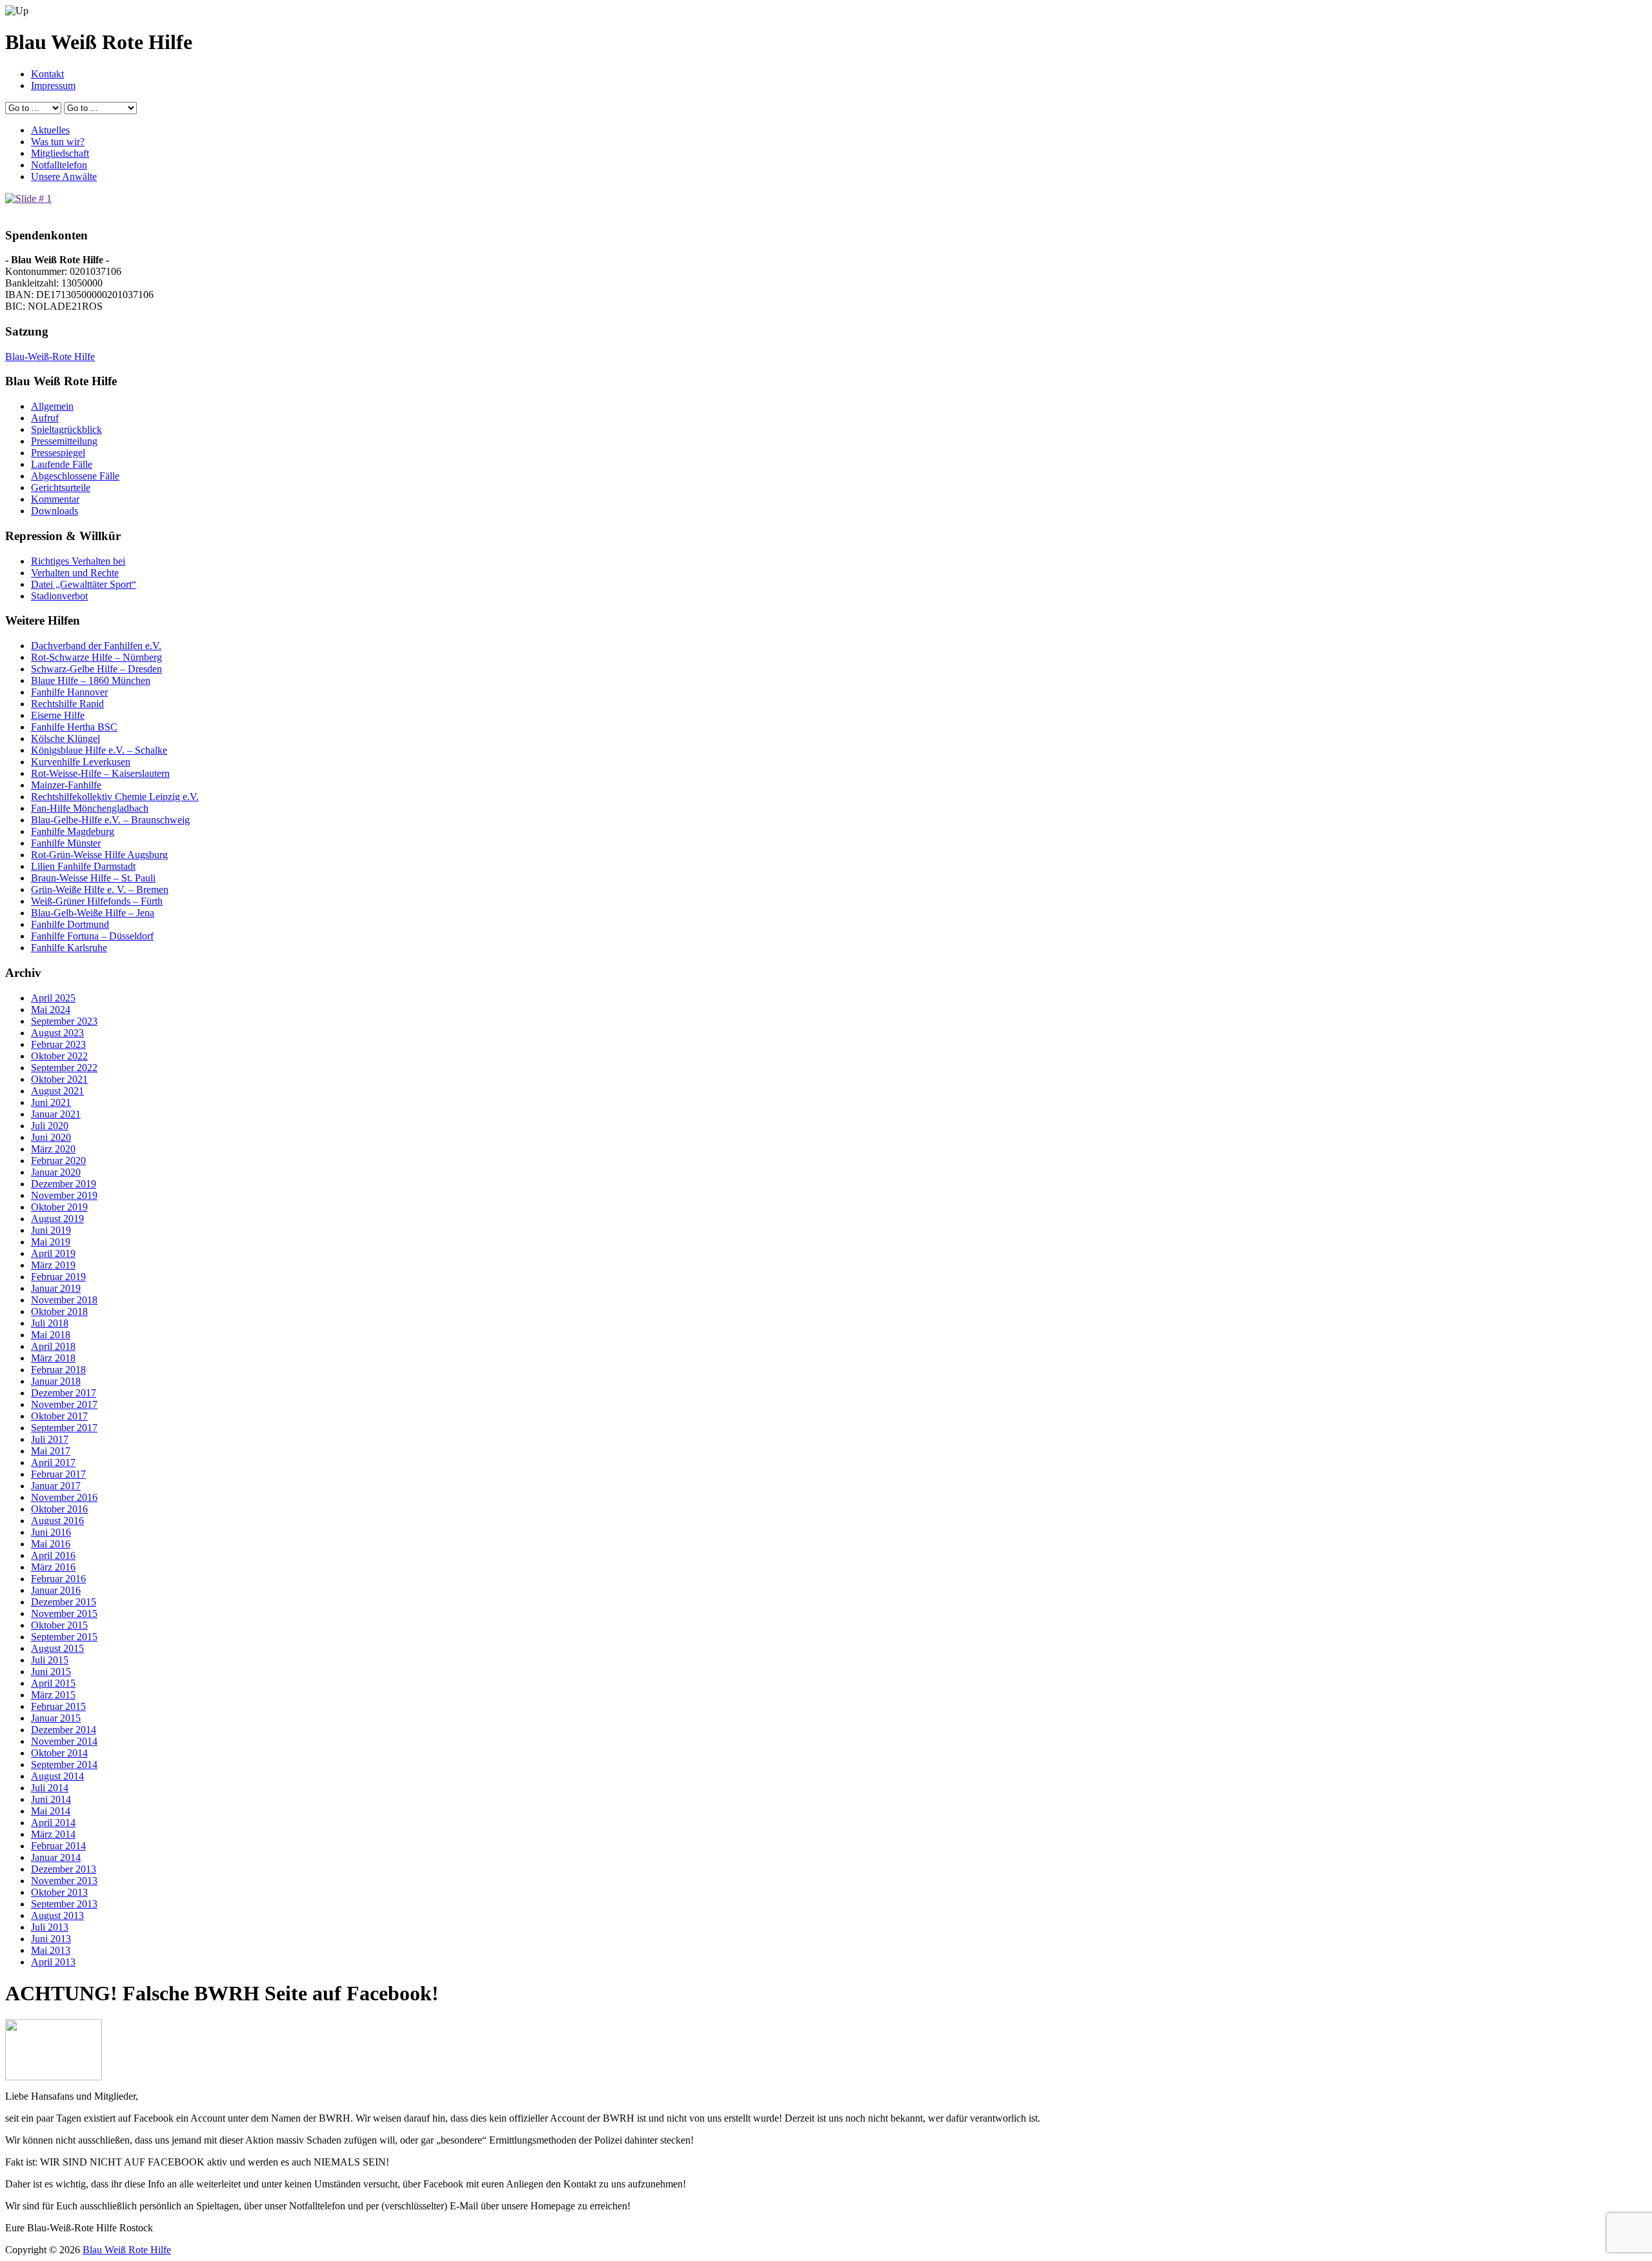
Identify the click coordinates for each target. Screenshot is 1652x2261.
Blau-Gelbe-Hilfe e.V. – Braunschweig (110, 820)
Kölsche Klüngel (65, 739)
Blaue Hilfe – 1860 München (91, 680)
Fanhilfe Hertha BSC (74, 727)
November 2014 (64, 1741)
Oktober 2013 (59, 1892)
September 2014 (64, 1764)
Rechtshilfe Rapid (67, 704)
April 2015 (53, 1683)
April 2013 (53, 1962)
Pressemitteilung (64, 441)
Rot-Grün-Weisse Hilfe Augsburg (99, 855)
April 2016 (53, 1555)
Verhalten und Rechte (75, 573)
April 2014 (53, 1823)
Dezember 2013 (64, 1869)
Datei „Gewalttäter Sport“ (84, 584)
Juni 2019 (51, 1230)
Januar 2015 (56, 1718)
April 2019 (53, 1253)
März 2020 (53, 1149)
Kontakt (47, 74)
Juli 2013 (50, 1927)
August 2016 (57, 1521)
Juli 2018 (50, 1323)
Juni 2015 (51, 1672)
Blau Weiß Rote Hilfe (127, 2250)
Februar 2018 (58, 1370)
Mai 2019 (51, 1242)
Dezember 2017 (64, 1393)
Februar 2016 (58, 1579)
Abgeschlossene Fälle (75, 476)
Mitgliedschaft (60, 153)
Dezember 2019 (64, 1184)
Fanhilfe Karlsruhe (69, 948)
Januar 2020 (56, 1172)
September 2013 (64, 1904)
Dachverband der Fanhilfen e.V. (96, 646)
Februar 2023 (58, 1044)
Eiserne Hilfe (58, 715)
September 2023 (64, 1021)
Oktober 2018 (59, 1311)
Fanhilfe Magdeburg (73, 831)
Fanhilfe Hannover (69, 692)
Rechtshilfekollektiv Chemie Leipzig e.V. (115, 797)
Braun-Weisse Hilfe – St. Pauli (93, 878)
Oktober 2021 (59, 1079)
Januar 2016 (56, 1590)
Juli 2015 (50, 1660)
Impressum (53, 85)
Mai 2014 (51, 1811)
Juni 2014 (51, 1799)
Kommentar (55, 499)
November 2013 (64, 1881)
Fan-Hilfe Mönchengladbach (90, 808)
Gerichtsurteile (61, 487)
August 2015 (57, 1648)
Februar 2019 (58, 1277)
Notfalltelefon (59, 165)
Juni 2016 (51, 1532)
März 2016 (53, 1567)
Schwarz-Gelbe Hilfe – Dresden (96, 669)
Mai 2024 (51, 1010)
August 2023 (57, 1033)
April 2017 (53, 1462)
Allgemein (52, 406)
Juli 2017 (50, 1439)
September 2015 (64, 1637)
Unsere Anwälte (64, 176)
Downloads (55, 511)
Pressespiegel (58, 453)
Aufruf (45, 418)
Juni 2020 (51, 1137)
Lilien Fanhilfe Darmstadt (83, 866)
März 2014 (53, 1834)
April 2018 (53, 1346)
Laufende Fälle (62, 464)
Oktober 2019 (59, 1207)
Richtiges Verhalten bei (78, 561)
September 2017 (64, 1428)
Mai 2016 (51, 1544)
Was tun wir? (58, 142)
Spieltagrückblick (66, 429)
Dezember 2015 (64, 1602)
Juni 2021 (51, 1102)
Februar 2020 (58, 1161)
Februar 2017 (58, 1474)
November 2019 (64, 1195)
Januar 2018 (56, 1381)
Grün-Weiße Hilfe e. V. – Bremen (100, 889)
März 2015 (53, 1695)
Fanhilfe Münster (66, 843)
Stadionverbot (59, 596)
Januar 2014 (56, 1857)
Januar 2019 (56, 1288)
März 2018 (53, 1358)
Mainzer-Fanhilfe (66, 785)
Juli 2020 (50, 1126)
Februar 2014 (58, 1846)
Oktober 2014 (59, 1753)
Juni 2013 (51, 1939)
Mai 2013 (51, 1950)
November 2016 (64, 1497)
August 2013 (57, 1915)
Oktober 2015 (59, 1625)
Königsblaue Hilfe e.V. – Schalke (99, 750)
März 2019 (53, 1265)
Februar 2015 (58, 1706)
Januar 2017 (56, 1486)
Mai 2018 (51, 1335)
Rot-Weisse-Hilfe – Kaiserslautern (100, 773)
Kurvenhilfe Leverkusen (81, 762)
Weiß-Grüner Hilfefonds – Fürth (97, 901)
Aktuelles (50, 130)
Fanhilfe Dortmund (70, 924)
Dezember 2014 (64, 1730)
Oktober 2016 (59, 1509)
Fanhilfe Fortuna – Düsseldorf (92, 936)
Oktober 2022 (59, 1056)
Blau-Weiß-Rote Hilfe (50, 357)
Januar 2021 (56, 1114)
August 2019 (57, 1219)
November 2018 (64, 1300)
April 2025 (53, 998)
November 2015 (64, 1613)
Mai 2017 (51, 1451)
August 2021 (57, 1091)
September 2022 (64, 1068)
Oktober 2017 (59, 1416)
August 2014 (57, 1776)
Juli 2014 (50, 1788)
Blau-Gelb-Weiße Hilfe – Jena (93, 913)
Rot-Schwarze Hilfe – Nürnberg (96, 657)
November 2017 (64, 1404)
